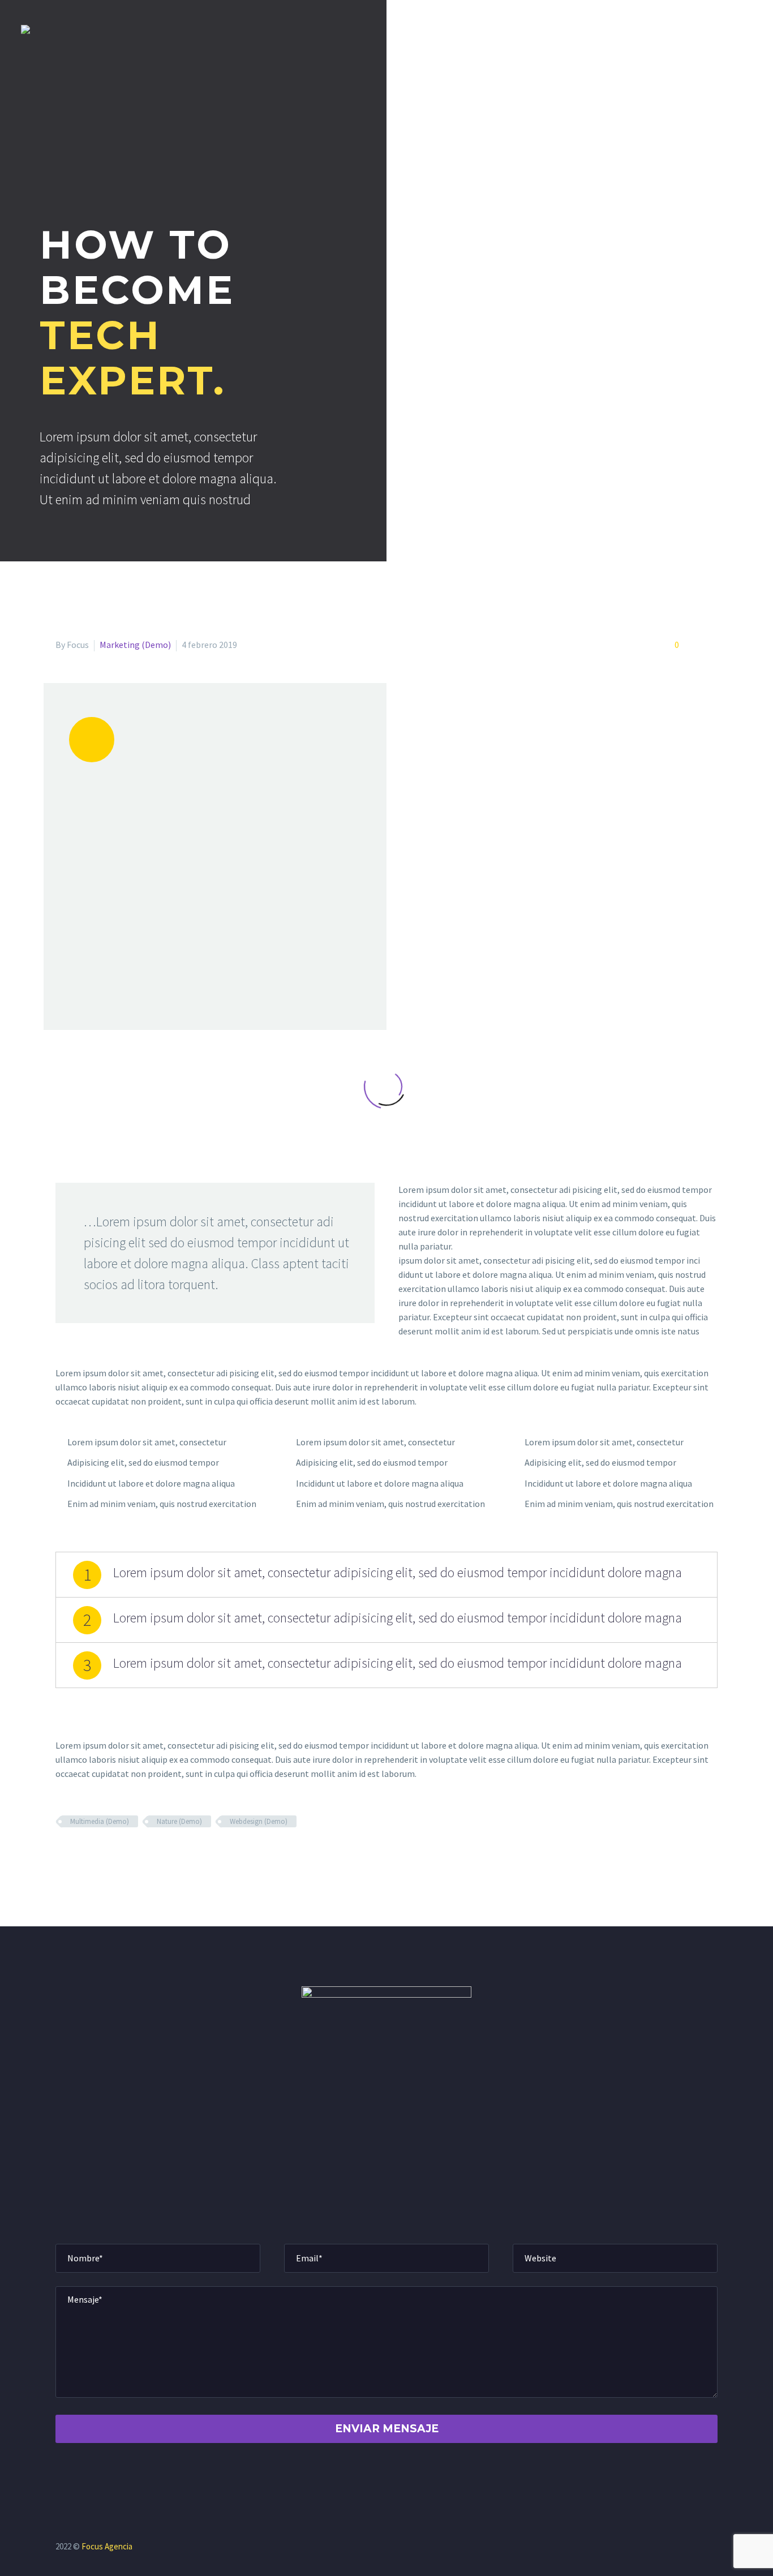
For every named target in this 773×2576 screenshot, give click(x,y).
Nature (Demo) (179, 1821)
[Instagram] (699, 2548)
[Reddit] (145, 1854)
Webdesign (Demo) (259, 1821)
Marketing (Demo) (135, 645)
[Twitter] (79, 1854)
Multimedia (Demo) (100, 1821)
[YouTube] (714, 2548)
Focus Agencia (107, 2546)
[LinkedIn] (128, 1854)
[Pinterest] (96, 1854)
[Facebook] (63, 1854)
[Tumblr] (112, 1854)
